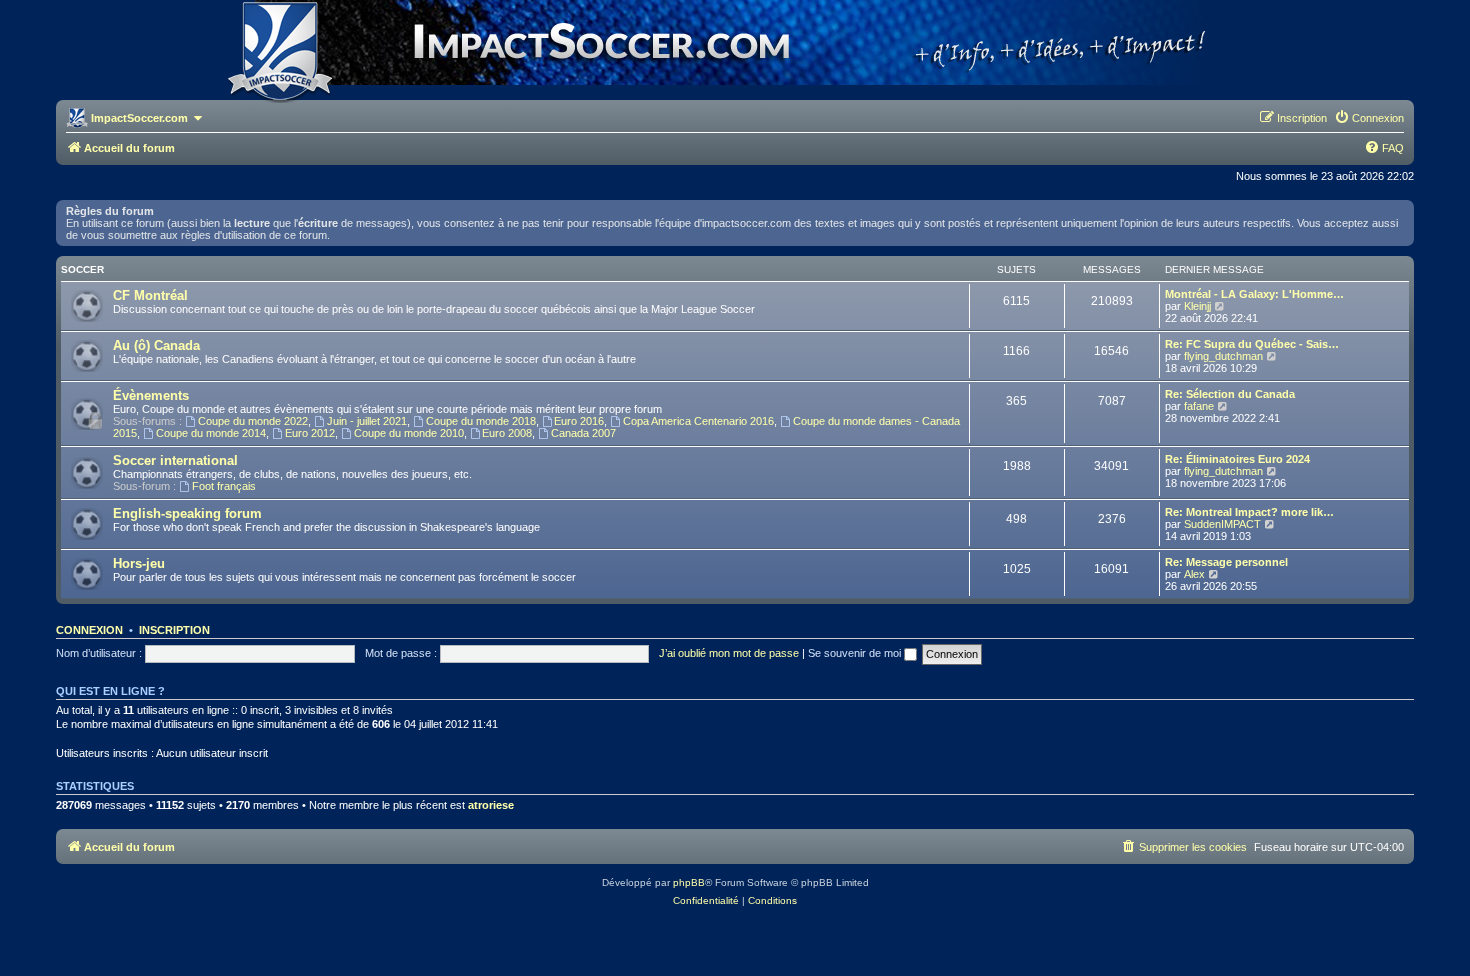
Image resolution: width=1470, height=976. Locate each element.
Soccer (82, 269)
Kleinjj (1197, 306)
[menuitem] (1369, 118)
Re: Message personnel (1226, 562)
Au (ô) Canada (156, 345)
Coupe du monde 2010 (409, 433)
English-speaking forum (187, 513)
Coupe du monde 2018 (481, 421)
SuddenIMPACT (1222, 524)
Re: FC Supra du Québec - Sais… (1252, 344)
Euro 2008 (507, 433)
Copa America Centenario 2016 (698, 421)
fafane (1199, 406)
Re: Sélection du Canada (1230, 394)
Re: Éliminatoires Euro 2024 (1237, 459)
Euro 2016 (579, 421)
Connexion (89, 630)
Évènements (151, 395)
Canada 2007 (583, 433)
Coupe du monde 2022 (253, 421)
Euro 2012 (310, 433)
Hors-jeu (139, 563)
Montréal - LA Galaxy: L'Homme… (1254, 294)
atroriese (491, 805)
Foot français (224, 486)
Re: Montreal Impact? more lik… (1249, 512)
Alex (1194, 574)
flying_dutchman (1223, 356)
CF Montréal (150, 295)
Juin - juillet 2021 (367, 421)
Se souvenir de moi (856, 653)
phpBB (689, 882)
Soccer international (175, 460)
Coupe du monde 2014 (211, 433)
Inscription (174, 630)
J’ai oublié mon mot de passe (729, 653)
